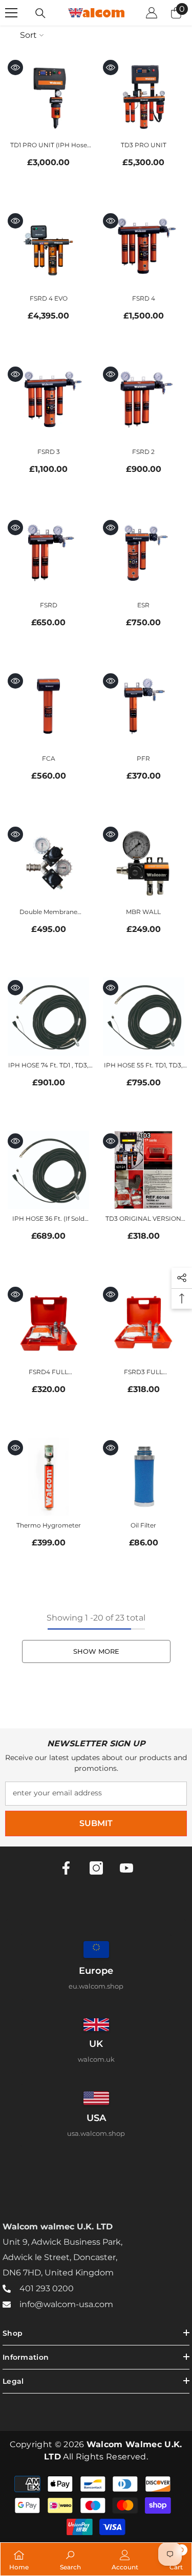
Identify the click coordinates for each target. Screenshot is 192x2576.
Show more (96, 1651)
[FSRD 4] (144, 250)
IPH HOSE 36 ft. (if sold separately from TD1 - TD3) (48, 1219)
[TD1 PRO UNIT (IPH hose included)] (49, 96)
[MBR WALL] (144, 863)
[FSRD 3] (49, 403)
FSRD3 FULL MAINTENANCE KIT (143, 1373)
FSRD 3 (49, 452)
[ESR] (144, 556)
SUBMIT (96, 1823)
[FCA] (49, 710)
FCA (49, 758)
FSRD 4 (144, 298)
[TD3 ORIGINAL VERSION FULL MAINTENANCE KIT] (144, 1170)
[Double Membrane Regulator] (49, 863)
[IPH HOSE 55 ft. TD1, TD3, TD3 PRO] (144, 1017)
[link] (70, 2559)
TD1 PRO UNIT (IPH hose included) (49, 146)
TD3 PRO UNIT (144, 145)
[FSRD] (49, 556)
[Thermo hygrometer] (49, 1477)
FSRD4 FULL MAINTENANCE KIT (49, 1373)
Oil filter (143, 1525)
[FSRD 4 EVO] (49, 250)
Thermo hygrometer (49, 1525)
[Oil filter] (144, 1477)
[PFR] (144, 710)
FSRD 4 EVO (49, 298)
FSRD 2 (143, 452)
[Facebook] (66, 1868)
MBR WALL (143, 912)
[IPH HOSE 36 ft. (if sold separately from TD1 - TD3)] (49, 1170)
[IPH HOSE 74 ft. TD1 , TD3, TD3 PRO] (49, 1017)
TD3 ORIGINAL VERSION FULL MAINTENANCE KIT (144, 1219)
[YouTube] (126, 1868)
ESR (143, 605)
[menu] (11, 13)
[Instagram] (96, 1868)
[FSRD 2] (144, 403)
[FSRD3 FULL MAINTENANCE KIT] (144, 1323)
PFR (143, 758)
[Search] (40, 13)
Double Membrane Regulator (48, 913)
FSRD (49, 605)
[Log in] (152, 13)
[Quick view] (15, 67)
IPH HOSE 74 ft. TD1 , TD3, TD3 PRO (48, 1066)
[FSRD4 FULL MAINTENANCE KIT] (49, 1323)
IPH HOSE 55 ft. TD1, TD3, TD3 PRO (143, 1066)
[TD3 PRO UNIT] (144, 96)
